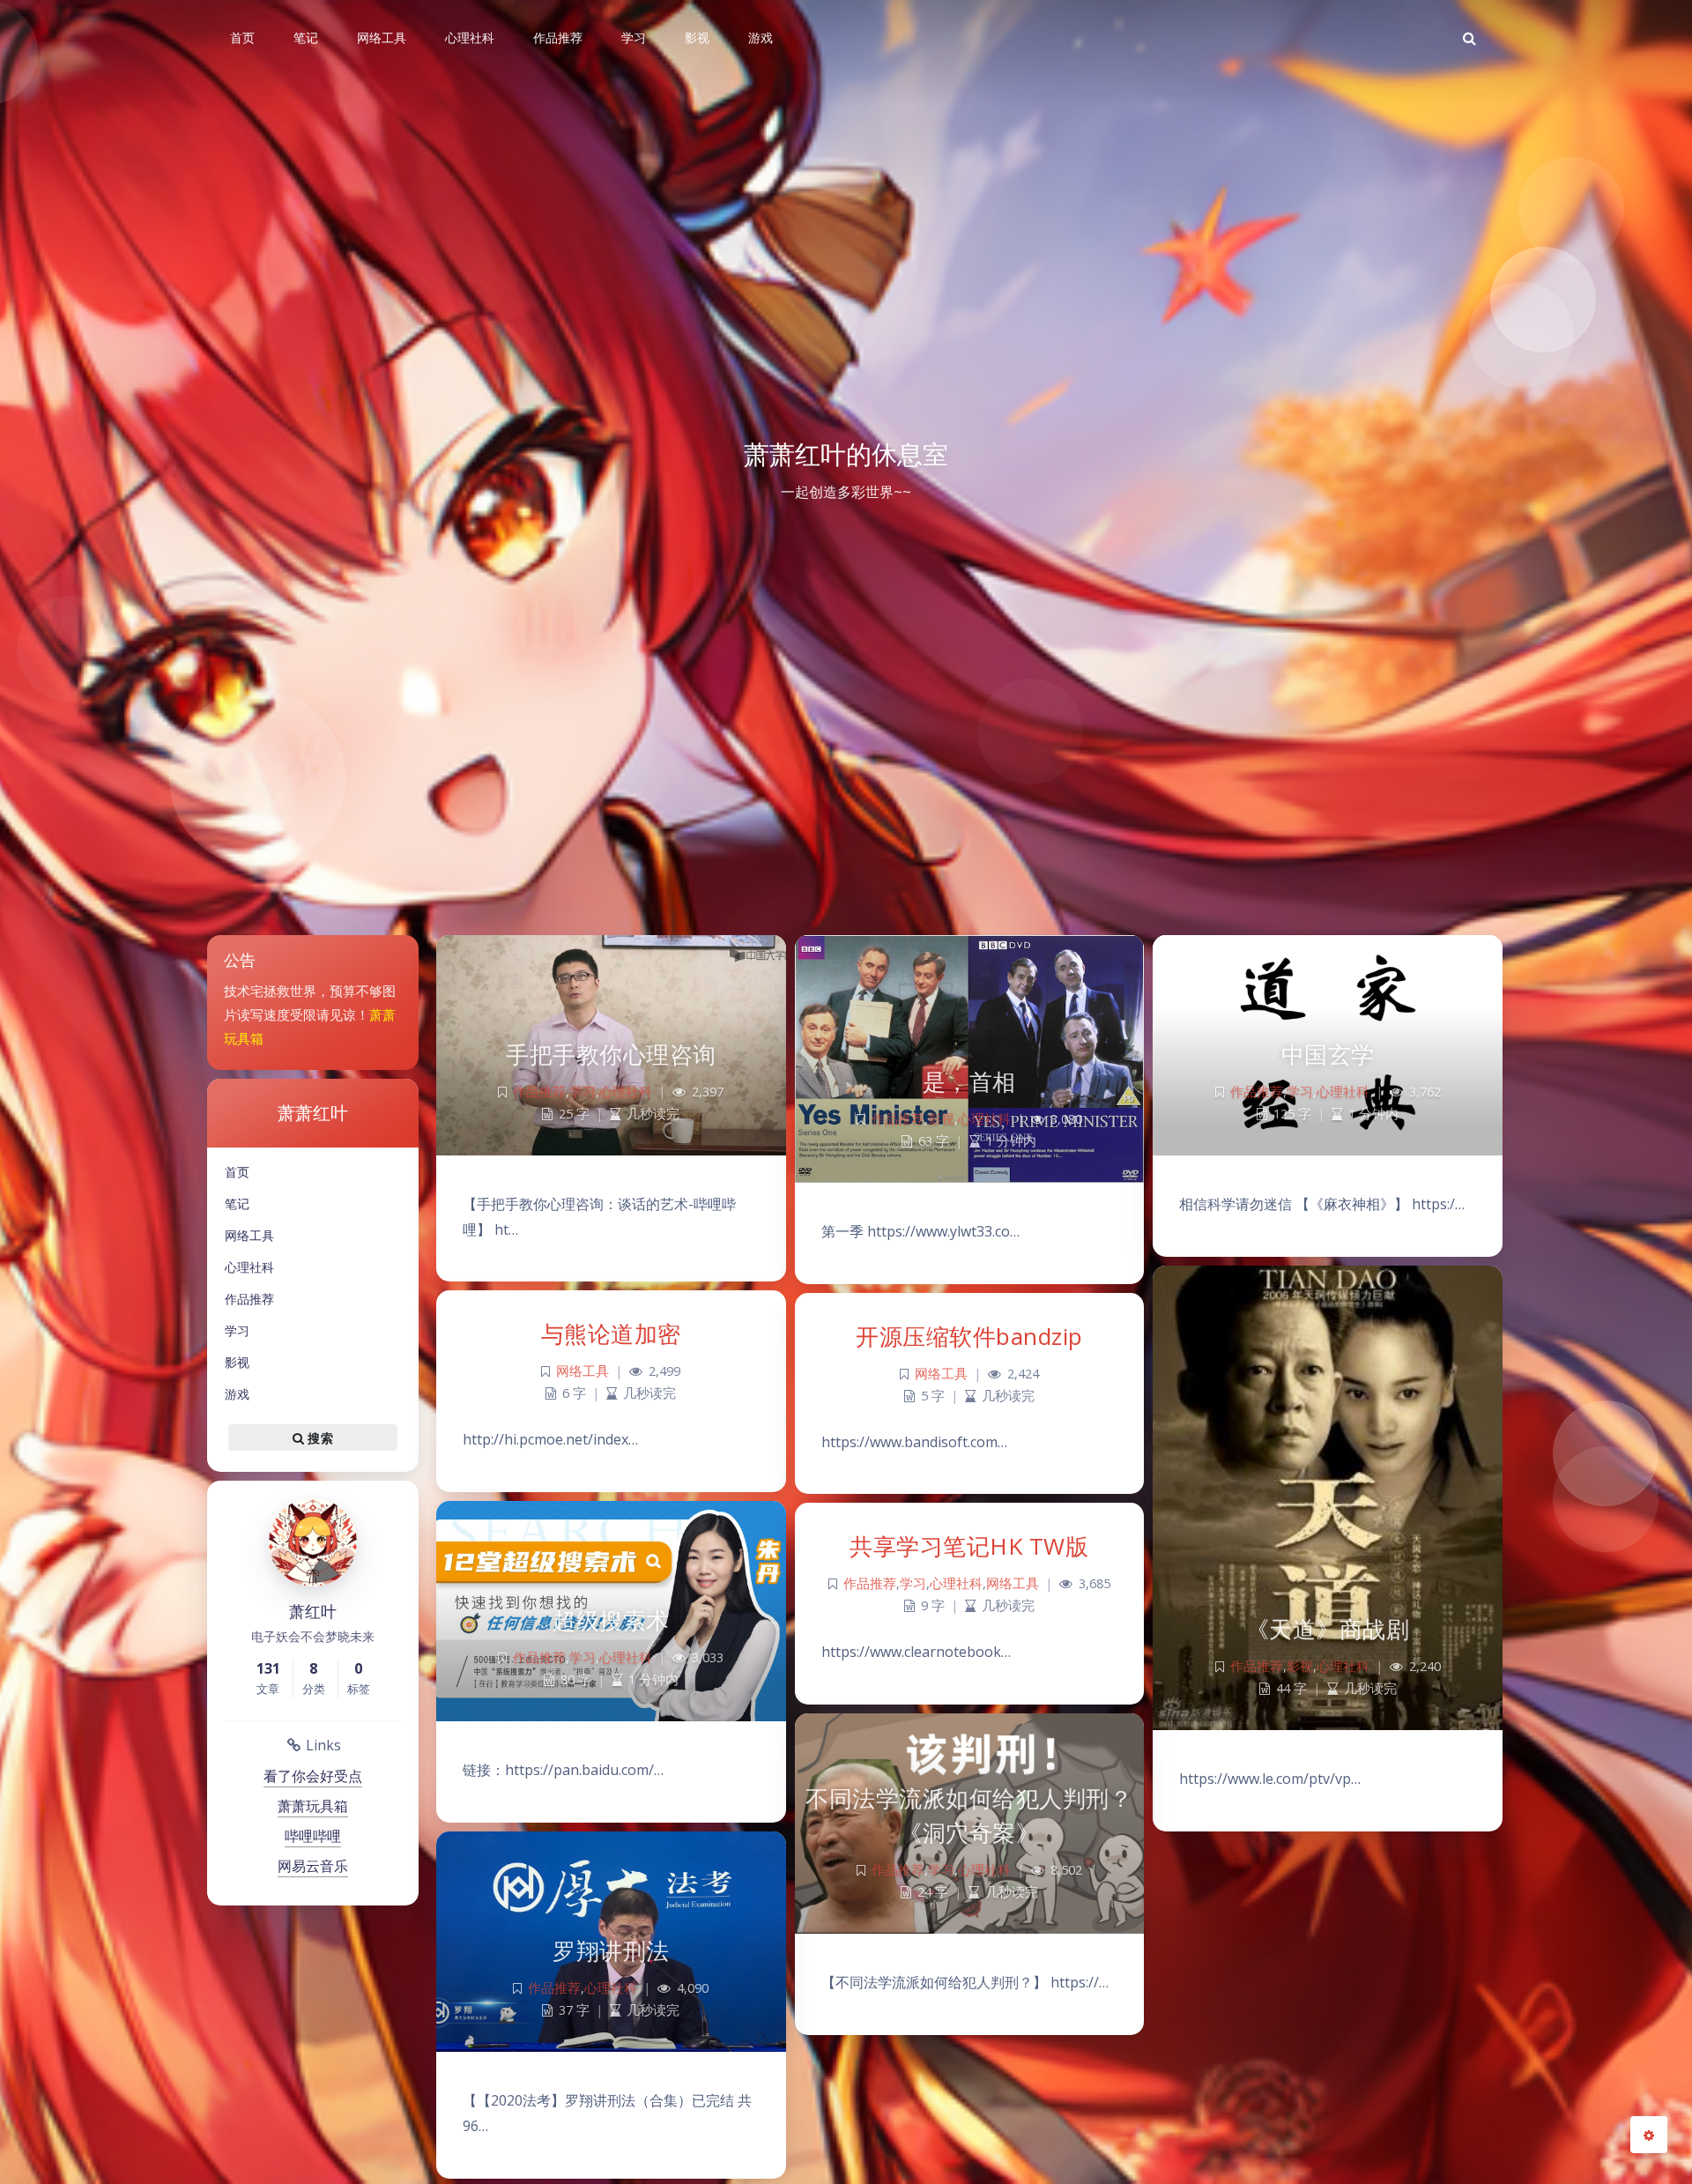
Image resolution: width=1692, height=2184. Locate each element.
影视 (237, 1362)
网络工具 (249, 1235)
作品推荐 (249, 1299)
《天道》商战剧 (1328, 1629)
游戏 (237, 1394)
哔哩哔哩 (313, 1836)
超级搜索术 (611, 1620)
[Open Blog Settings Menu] (1649, 2135)
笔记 (237, 1203)
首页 (237, 1172)
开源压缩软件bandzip (969, 1336)
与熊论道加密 (611, 1333)
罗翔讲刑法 (611, 1950)
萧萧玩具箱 (313, 1806)
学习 (237, 1330)
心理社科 (249, 1267)
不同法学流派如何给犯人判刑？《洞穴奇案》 (969, 1815)
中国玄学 (1328, 1054)
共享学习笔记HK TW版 (969, 1546)
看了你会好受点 (313, 1776)
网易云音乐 (313, 1866)
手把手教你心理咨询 (611, 1054)
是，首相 (969, 1081)
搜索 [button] (319, 1437)
